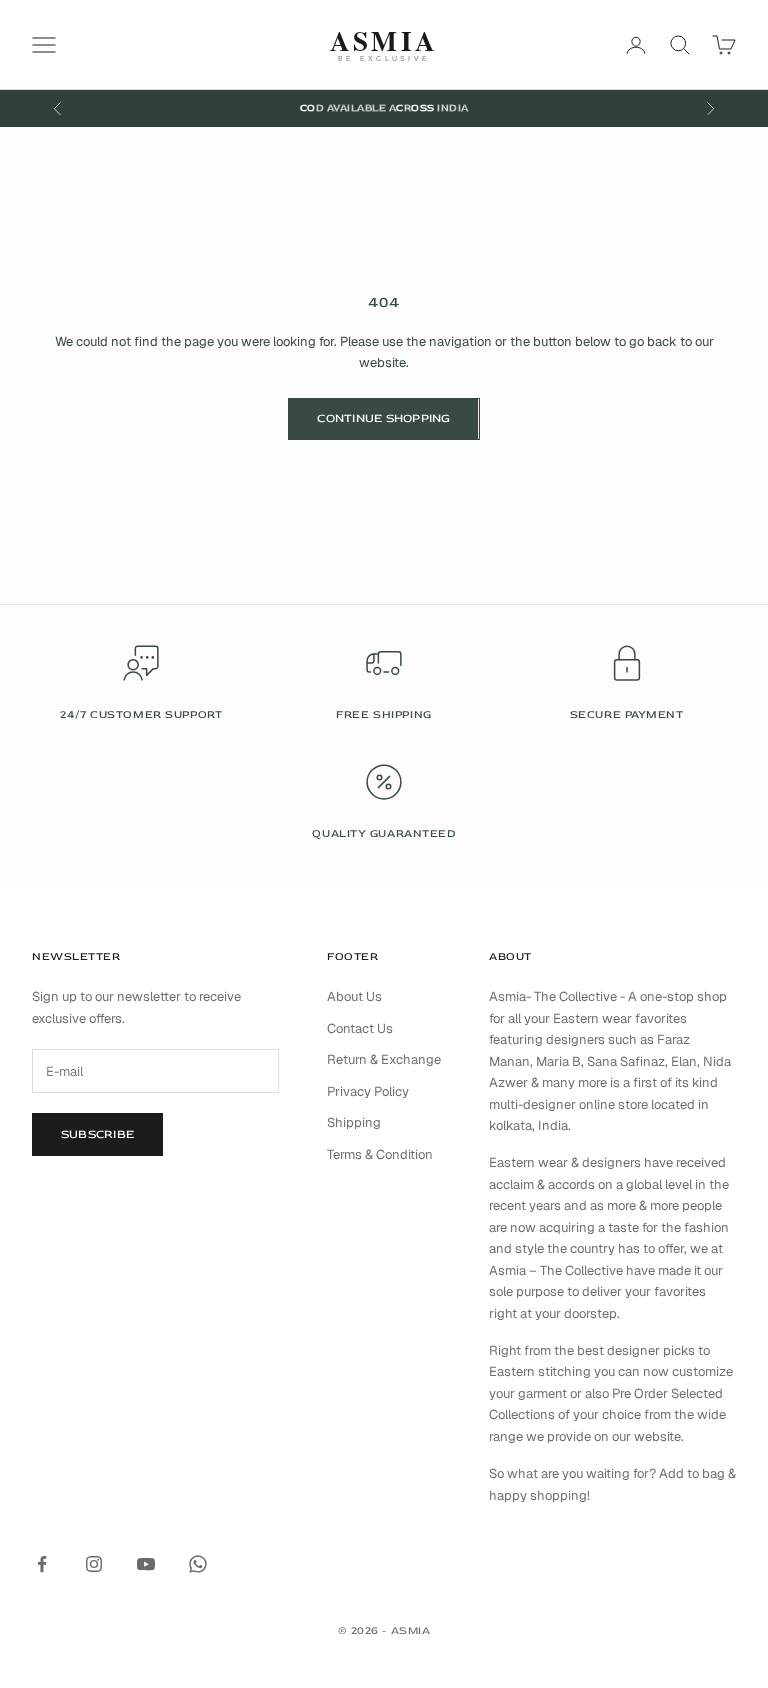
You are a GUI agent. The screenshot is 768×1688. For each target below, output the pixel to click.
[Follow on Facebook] (42, 1564)
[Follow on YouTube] (146, 1564)
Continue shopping (383, 418)
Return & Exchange (384, 1059)
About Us (354, 996)
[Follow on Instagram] (94, 1564)
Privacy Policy (368, 1091)
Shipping (354, 1122)
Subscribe (97, 1134)
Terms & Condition (380, 1154)
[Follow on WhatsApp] (198, 1564)
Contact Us (360, 1028)
